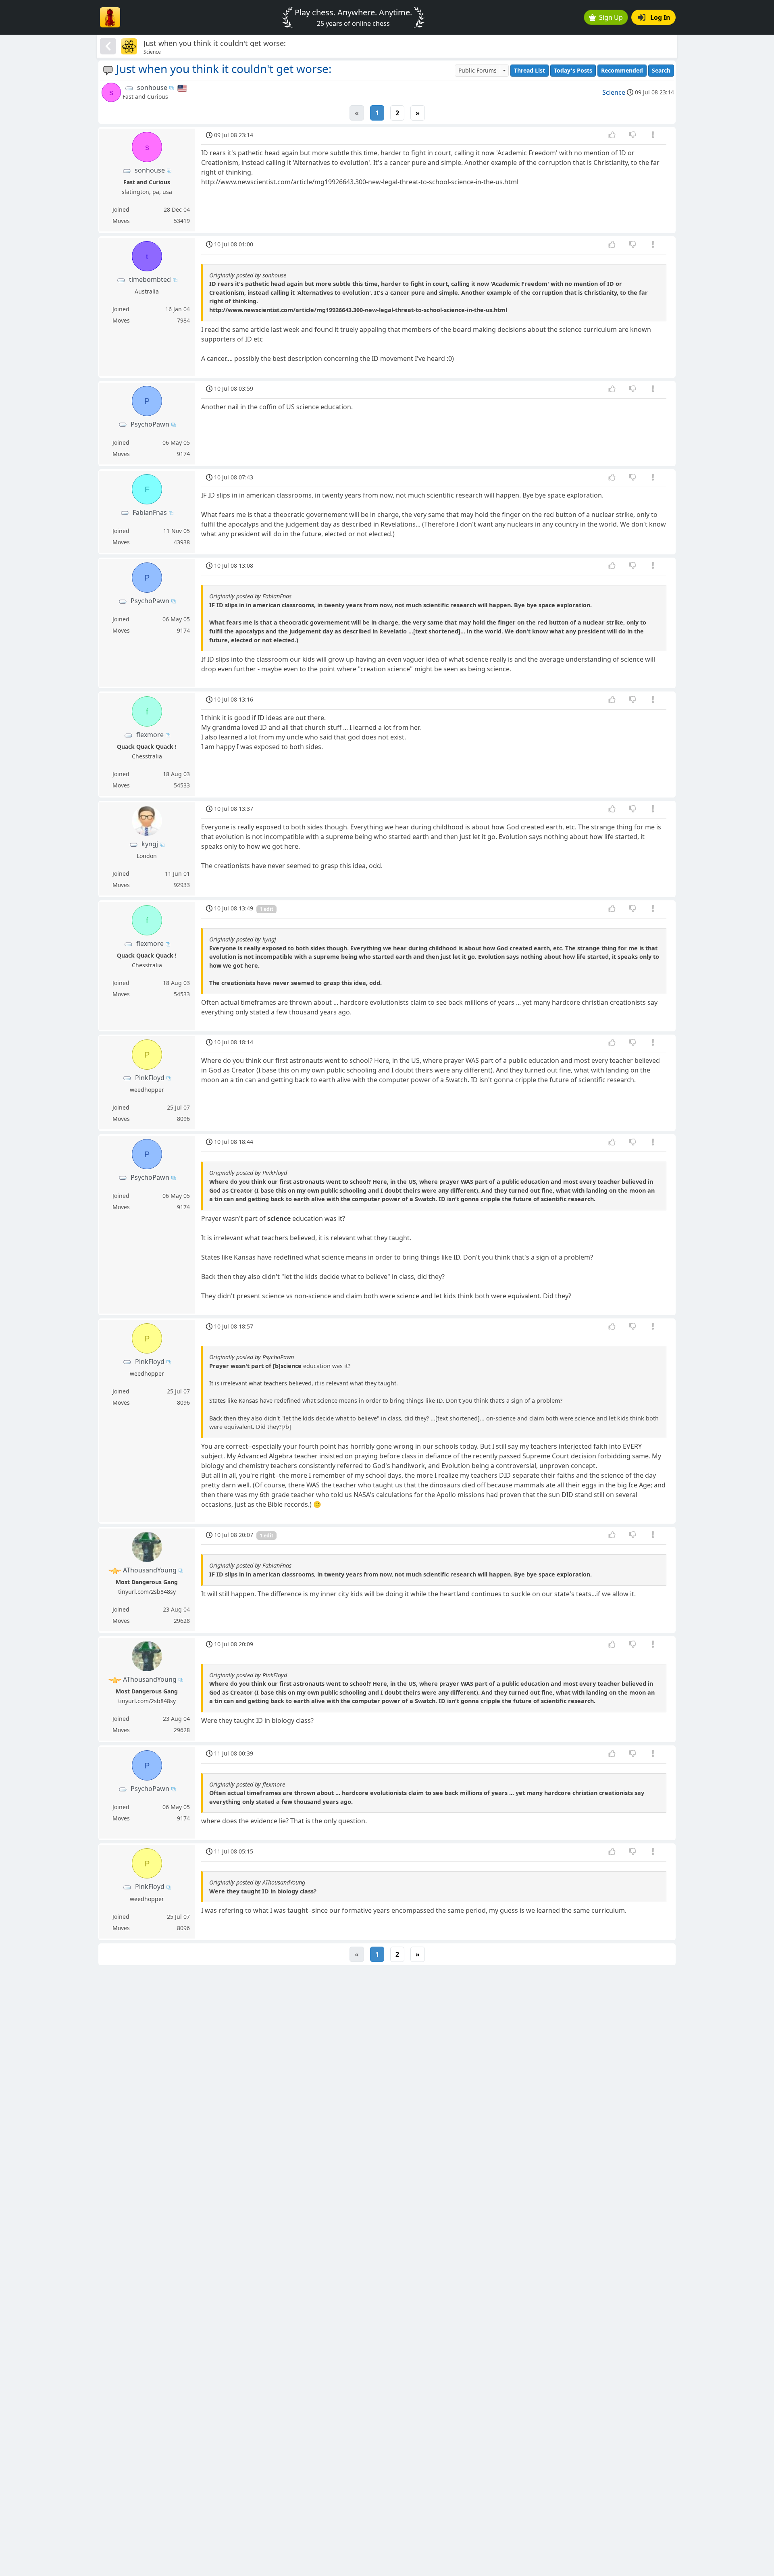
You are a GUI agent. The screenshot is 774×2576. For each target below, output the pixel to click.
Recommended (622, 70)
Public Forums (478, 70)
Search (661, 70)
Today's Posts (573, 70)
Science (614, 92)
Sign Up (611, 17)
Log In (660, 17)
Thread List (530, 70)
